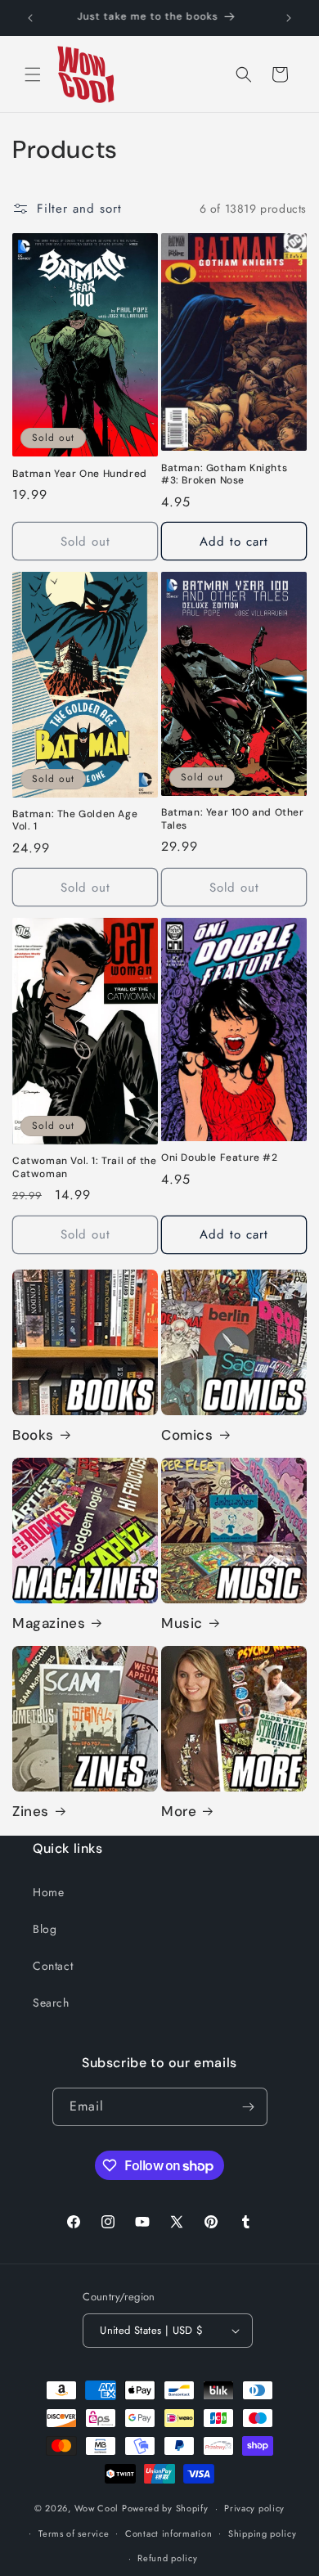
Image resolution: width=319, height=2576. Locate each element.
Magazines (49, 1623)
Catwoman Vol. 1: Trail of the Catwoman (84, 1168)
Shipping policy (263, 2533)
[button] (33, 74)
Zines (31, 1811)
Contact (53, 1966)
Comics (187, 1435)
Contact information (168, 2533)
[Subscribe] (249, 2107)
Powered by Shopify (165, 2508)
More (179, 1811)
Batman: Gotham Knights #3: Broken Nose (224, 475)
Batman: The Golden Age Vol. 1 (75, 821)
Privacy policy (254, 2508)
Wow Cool (97, 2508)
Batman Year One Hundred (80, 474)
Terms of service (74, 2533)
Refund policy (167, 2558)
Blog (45, 1929)
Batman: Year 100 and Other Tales (233, 819)
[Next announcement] (289, 18)
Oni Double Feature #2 (220, 1158)
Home (48, 1892)
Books (33, 1435)
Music (182, 1623)
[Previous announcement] (30, 18)
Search (51, 2003)
